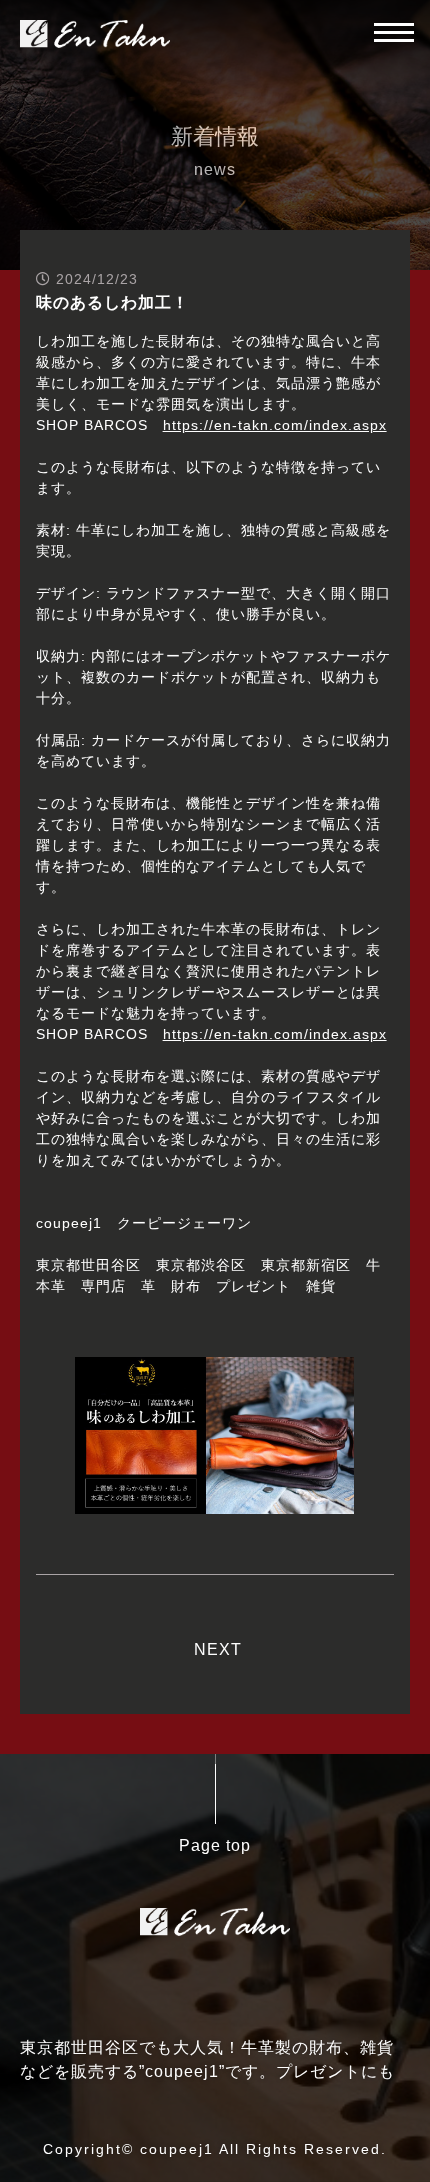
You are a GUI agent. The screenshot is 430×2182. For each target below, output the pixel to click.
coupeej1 (177, 2149)
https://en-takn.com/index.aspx (275, 425)
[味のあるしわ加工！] (214, 1501)
